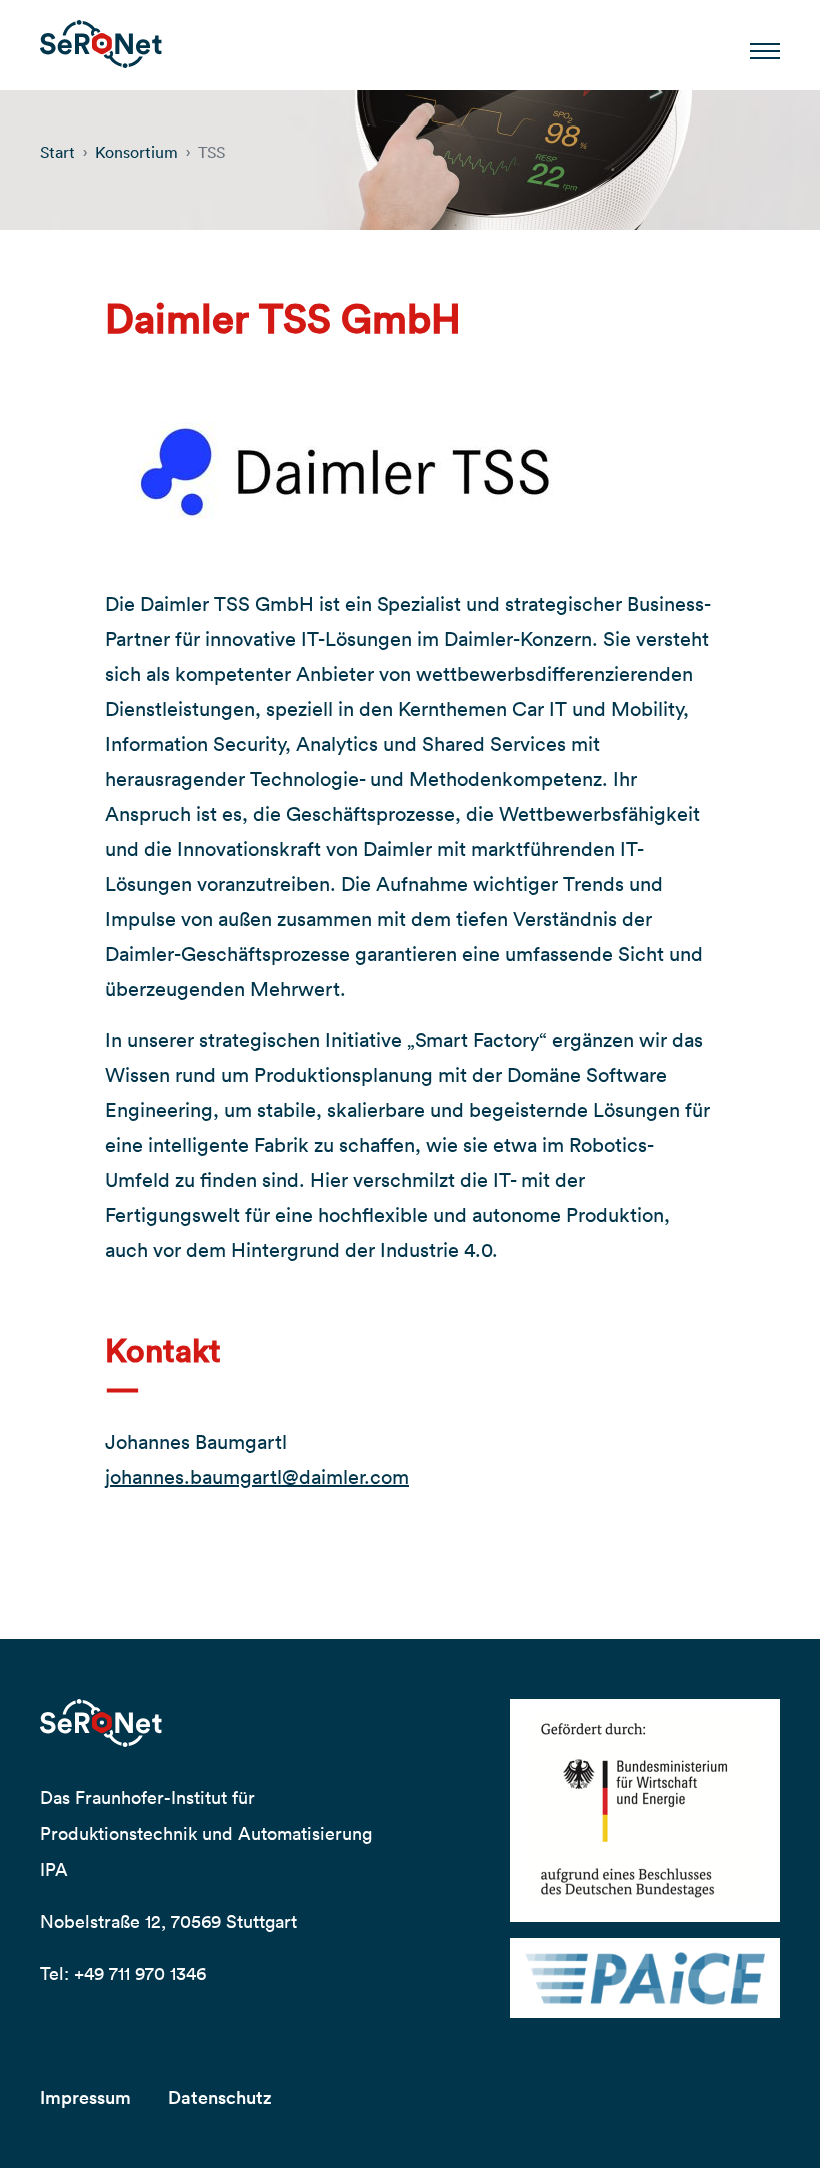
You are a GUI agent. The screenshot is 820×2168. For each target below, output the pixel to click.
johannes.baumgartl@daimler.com (257, 1477)
